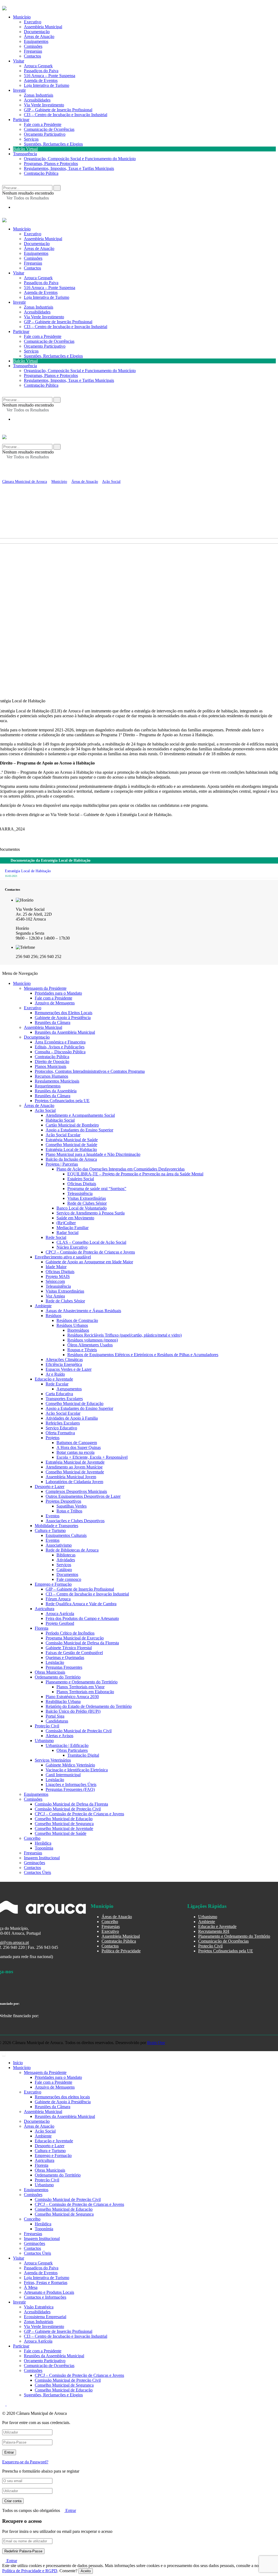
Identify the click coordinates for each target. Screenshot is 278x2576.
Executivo (33, 234)
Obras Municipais (50, 1672)
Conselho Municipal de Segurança (64, 1824)
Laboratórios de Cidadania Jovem (74, 1482)
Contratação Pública (41, 173)
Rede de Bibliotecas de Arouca (72, 1550)
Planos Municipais (50, 1066)
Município (22, 229)
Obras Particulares (72, 1750)
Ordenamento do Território (58, 1677)
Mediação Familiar (72, 1228)
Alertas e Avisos (59, 1736)
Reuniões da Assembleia (56, 1091)
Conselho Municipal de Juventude (75, 1472)
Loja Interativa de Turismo (47, 85)
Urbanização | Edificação (67, 1745)
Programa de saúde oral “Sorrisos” (97, 1189)
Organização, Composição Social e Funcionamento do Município (80, 159)
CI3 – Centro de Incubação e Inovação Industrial (66, 115)
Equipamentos (36, 253)
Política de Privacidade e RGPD (30, 2571)
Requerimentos (48, 1086)
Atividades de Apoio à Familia (72, 1418)
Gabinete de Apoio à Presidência (63, 1018)
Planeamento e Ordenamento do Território (82, 1682)
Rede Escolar (57, 1384)
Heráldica (43, 1843)
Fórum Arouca (58, 1599)
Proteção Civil (47, 1726)
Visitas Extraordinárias (87, 1198)
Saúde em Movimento (75, 1218)
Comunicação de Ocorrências (49, 129)
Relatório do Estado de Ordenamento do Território (89, 1706)
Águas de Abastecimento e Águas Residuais (83, 1311)
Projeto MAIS (58, 1276)
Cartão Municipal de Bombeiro (72, 1125)
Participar (21, 120)
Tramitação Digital (83, 1755)
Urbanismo (44, 1741)
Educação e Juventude (54, 1379)
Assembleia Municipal (43, 239)
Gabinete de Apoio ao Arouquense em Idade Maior (89, 1262)
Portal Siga (55, 1716)
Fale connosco (69, 1579)
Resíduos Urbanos (72, 1325)
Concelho (32, 1838)
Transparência (25, 154)
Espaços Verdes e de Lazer (69, 1369)
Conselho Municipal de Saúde (71, 1145)
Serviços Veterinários (53, 1760)
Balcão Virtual (25, 149)
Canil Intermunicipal (63, 1775)
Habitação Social (60, 1120)
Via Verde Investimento (44, 105)
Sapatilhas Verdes (72, 1506)
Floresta (42, 1628)
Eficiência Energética (64, 1364)
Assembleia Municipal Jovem (71, 1477)
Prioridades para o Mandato (58, 993)
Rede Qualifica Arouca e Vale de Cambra (81, 1604)
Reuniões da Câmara (53, 1022)
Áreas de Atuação (39, 248)
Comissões (33, 258)
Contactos (32, 56)
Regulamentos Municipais (57, 1081)
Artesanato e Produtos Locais (49, 2292)
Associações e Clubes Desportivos (75, 1521)
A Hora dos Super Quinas (79, 1447)
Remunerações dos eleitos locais (62, 2097)
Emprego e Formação (53, 1584)
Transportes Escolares (64, 1399)
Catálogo (64, 1570)
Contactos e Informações (45, 2297)
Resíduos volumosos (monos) (93, 1340)
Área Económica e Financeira (60, 1042)
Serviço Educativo (61, 1428)
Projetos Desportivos (63, 1501)
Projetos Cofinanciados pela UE (62, 1101)
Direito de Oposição (52, 1062)
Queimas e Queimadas (65, 1657)
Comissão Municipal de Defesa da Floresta (82, 1643)
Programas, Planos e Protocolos (51, 164)
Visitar (19, 61)
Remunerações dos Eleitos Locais (64, 1013)
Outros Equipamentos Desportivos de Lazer (83, 1496)
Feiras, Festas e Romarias (46, 2282)
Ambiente (43, 1306)
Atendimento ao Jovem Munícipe (74, 1467)
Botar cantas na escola (75, 1452)
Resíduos (53, 1316)
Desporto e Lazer (50, 1487)
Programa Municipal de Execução (75, 1638)
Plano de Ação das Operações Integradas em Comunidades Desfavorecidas (121, 1169)
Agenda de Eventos (41, 80)
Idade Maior (56, 1267)
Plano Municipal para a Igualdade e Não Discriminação (93, 1154)
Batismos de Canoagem (77, 1443)
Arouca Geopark (38, 66)
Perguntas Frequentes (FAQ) (70, 1789)
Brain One (156, 2043)
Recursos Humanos (51, 1076)
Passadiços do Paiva (41, 71)
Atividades (66, 1560)
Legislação (55, 1662)
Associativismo (59, 1545)
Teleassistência (80, 1193)
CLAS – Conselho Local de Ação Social (91, 1242)
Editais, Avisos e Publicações (60, 1047)
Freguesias (33, 263)
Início (18, 2063)
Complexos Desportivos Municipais (76, 1491)
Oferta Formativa (60, 1433)
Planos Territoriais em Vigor (80, 1687)
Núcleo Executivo (72, 1247)
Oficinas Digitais (82, 1184)
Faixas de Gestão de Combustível (74, 1653)
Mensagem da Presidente (45, 988)
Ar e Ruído (55, 1374)
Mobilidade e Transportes (56, 1526)
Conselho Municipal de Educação (75, 1403)
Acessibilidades (37, 100)
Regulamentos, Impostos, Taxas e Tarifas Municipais (69, 168)
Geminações (34, 1863)
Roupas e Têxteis (82, 1350)
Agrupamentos (69, 1389)
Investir (19, 90)
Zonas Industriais (39, 95)
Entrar (70, 2510)
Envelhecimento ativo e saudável (63, 1257)
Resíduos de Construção (77, 1320)
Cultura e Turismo (50, 1530)
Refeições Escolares (63, 1423)
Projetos (53, 1438)
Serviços (31, 139)
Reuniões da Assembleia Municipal (65, 1032)
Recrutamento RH (214, 1931)
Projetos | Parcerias (62, 1164)
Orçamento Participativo (45, 134)
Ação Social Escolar (63, 1135)
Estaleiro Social (81, 1179)
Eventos (53, 1516)
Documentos (67, 1574)
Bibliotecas (66, 1555)
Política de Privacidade (121, 1951)
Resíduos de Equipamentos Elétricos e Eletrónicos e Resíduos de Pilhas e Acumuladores (143, 1355)
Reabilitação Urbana (63, 1701)
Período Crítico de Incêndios (70, 1633)
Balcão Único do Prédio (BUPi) (73, 1711)
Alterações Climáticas (64, 1360)
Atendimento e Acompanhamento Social (80, 1115)
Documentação (37, 244)
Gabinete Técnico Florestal (69, 1648)
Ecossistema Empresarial (45, 2317)
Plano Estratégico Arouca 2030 (72, 1697)
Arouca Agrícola (60, 1614)
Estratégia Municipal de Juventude (75, 1462)
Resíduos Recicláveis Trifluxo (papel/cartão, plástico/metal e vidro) (124, 1335)
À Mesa (31, 2287)
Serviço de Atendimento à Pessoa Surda (91, 1213)
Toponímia (44, 1848)
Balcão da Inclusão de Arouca (71, 1159)
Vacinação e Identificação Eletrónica (77, 1770)
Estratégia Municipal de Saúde (72, 1140)
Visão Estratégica (39, 2307)
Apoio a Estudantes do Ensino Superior (79, 1130)
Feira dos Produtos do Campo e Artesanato (82, 1618)
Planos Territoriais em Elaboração (85, 1692)
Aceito (86, 2571)
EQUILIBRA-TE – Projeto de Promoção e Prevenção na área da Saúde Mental (135, 1174)
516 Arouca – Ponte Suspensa (50, 76)
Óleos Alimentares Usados (90, 1345)
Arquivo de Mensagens (55, 1003)
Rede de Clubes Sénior (87, 1203)
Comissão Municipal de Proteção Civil (79, 1731)
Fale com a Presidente (43, 124)
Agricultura (45, 1609)
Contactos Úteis (37, 1872)
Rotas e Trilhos (69, 1511)
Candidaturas (57, 1721)
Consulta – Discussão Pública (60, 1052)
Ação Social (45, 1110)
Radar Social (67, 1233)
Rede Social (56, 1237)
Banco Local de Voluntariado (82, 1208)
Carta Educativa (59, 1394)
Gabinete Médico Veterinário (70, 1765)
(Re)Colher (66, 1223)
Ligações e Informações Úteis (71, 1785)
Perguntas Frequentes (64, 1667)
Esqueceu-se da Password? (25, 2462)
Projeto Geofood (60, 1623)
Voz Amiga (55, 1296)
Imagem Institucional (42, 1858)
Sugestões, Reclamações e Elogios (53, 144)
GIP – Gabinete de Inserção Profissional (58, 110)
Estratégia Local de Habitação (71, 1149)
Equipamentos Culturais (66, 1535)
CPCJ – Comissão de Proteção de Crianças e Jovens (90, 1252)
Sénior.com (55, 1281)
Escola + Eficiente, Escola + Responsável (92, 1457)
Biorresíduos (78, 1330)
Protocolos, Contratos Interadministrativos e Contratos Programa (90, 1071)
